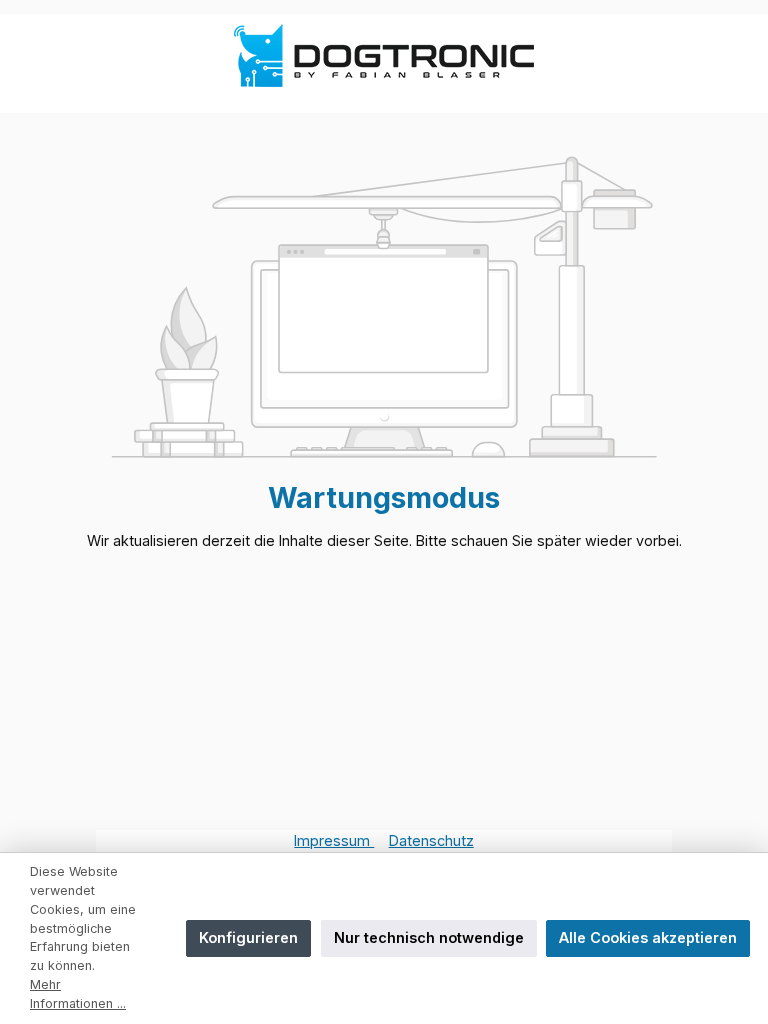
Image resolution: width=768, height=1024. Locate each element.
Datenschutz (431, 840)
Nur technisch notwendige (429, 937)
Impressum (334, 840)
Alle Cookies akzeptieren (648, 937)
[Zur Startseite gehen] (384, 55)
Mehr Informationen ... (78, 994)
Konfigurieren (248, 937)
